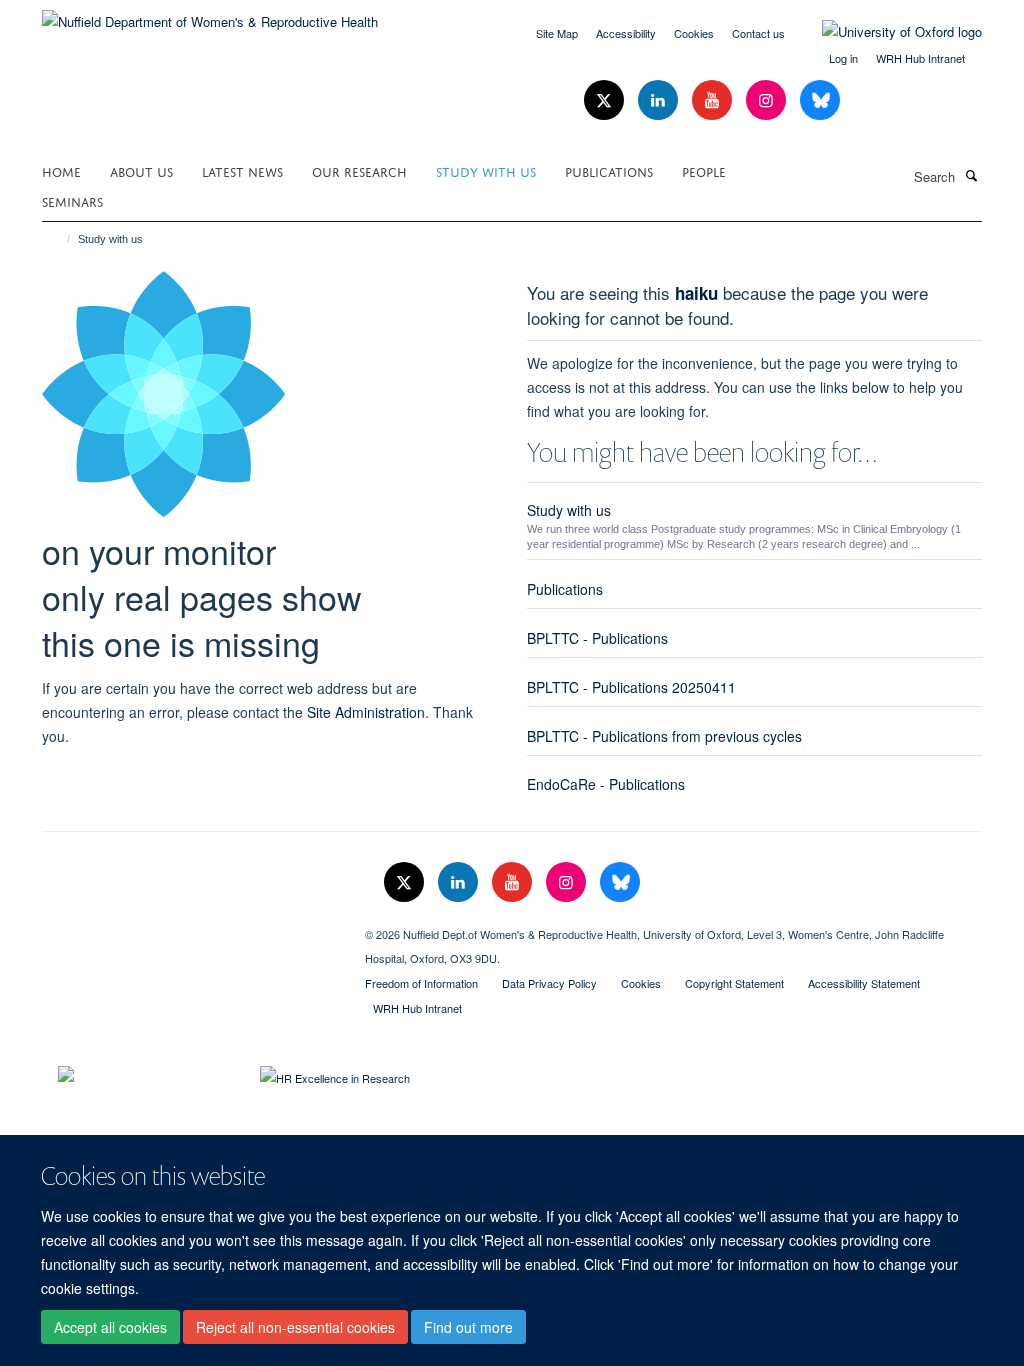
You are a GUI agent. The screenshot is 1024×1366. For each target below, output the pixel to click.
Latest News (242, 170)
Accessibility (626, 33)
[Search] (971, 175)
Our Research (359, 170)
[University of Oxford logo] (887, 32)
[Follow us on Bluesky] (820, 100)
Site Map (557, 33)
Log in (843, 58)
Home (61, 170)
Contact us (758, 33)
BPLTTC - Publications (597, 638)
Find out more (468, 1327)
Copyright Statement (734, 983)
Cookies (694, 33)
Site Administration (366, 712)
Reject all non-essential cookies (295, 1327)
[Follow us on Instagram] (768, 100)
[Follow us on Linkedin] (660, 100)
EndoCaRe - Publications (606, 784)
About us (141, 170)
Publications (609, 170)
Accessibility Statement (864, 983)
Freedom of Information (421, 983)
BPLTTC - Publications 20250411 (631, 687)
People (704, 170)
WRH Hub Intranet (920, 58)
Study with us (486, 170)
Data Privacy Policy (549, 983)
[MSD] (188, 927)
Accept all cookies (110, 1327)
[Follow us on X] (606, 100)
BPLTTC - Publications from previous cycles (664, 736)
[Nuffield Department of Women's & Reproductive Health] (210, 14)
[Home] (59, 239)
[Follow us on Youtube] (714, 100)
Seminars (72, 200)
